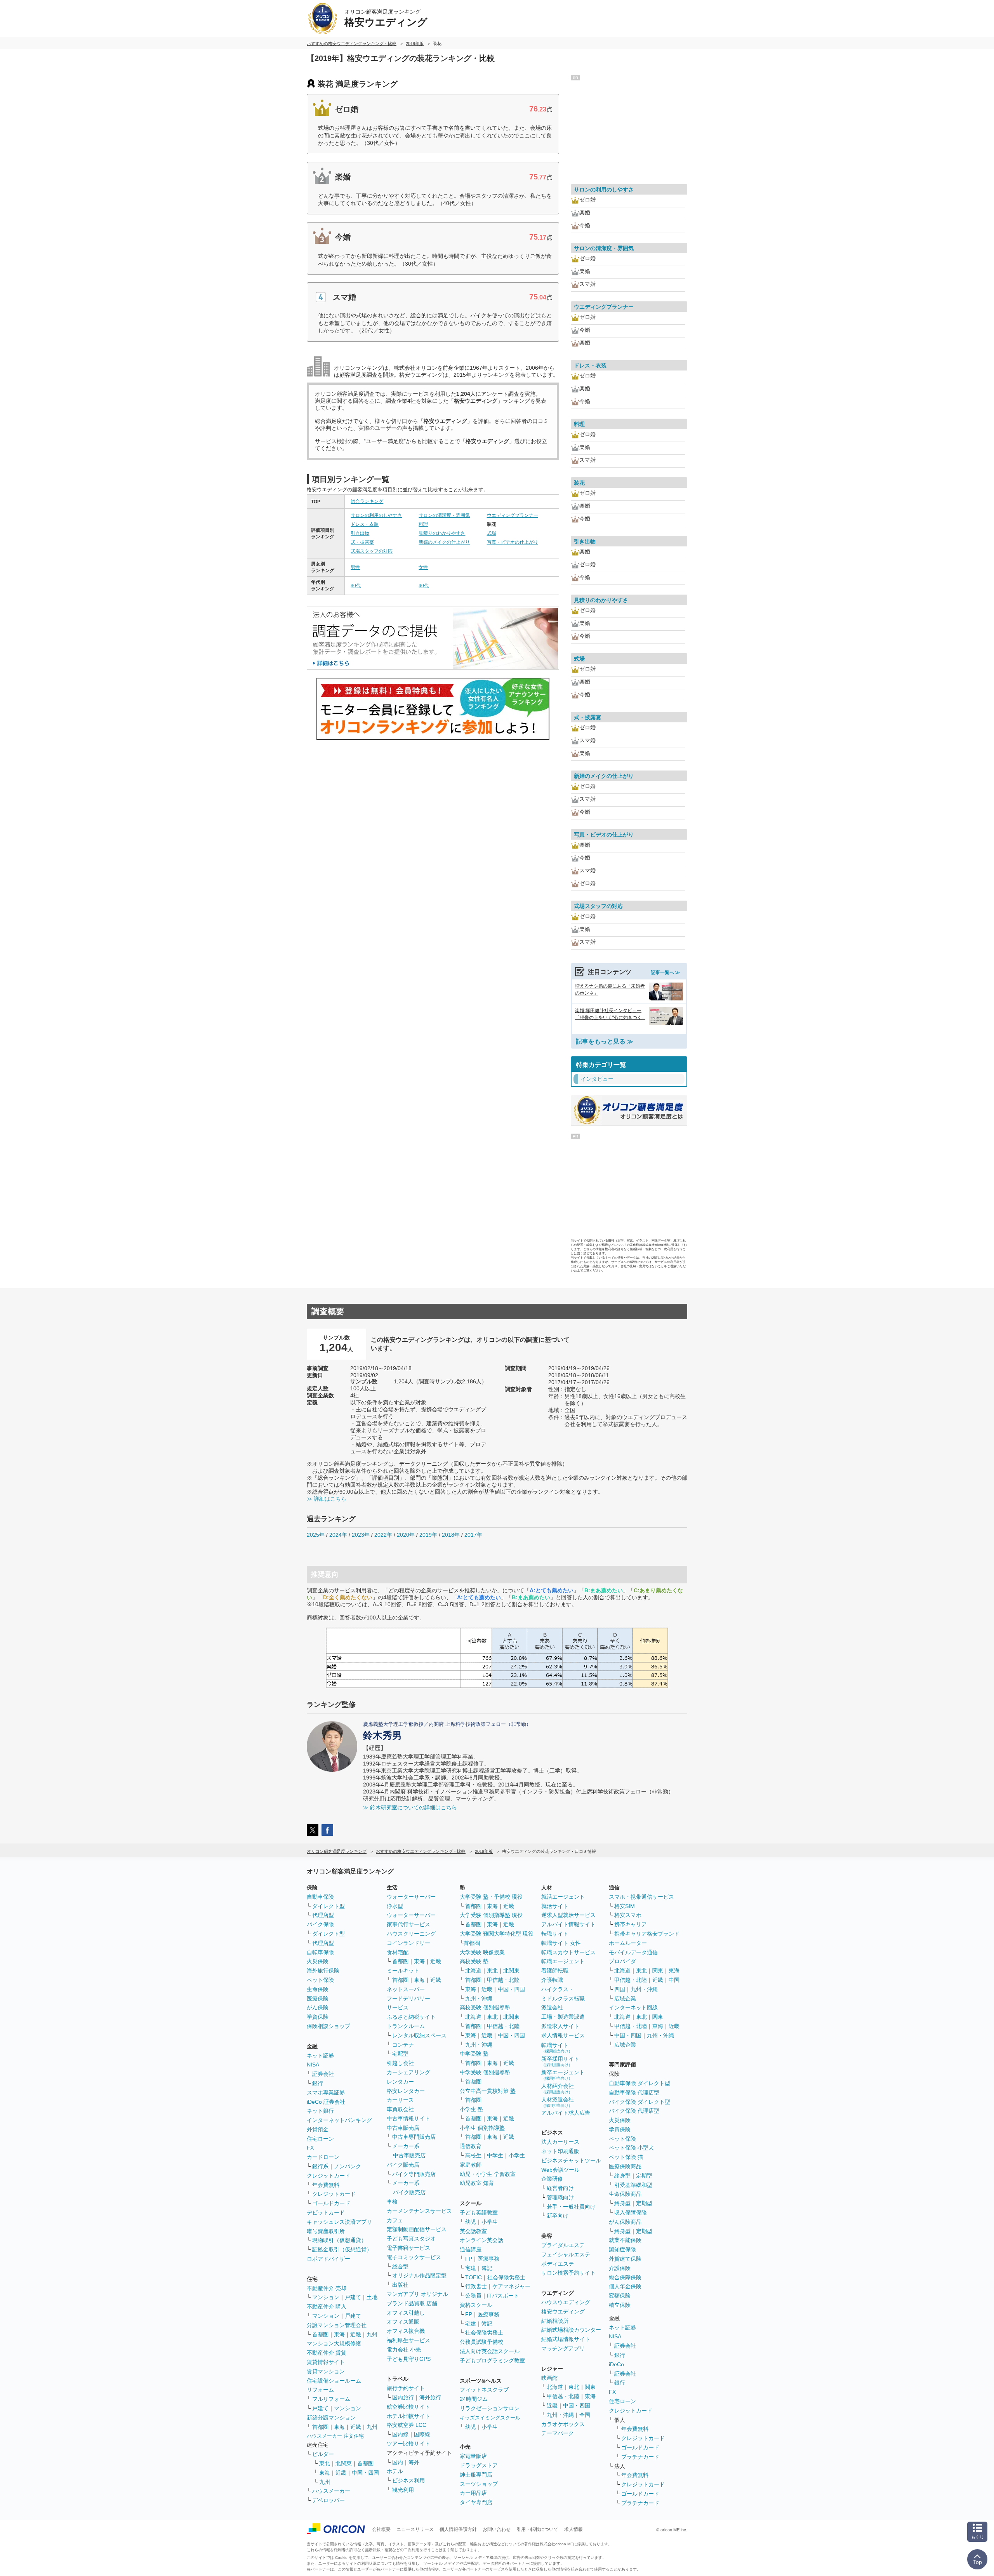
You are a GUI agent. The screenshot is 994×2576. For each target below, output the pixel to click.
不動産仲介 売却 (327, 2288)
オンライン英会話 (481, 2240)
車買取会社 (400, 2109)
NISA (313, 2065)
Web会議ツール (560, 2170)
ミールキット (403, 1971)
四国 (620, 1989)
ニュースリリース (415, 2529)
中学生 (495, 2155)
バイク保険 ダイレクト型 (639, 2102)
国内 (398, 2462)
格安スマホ (628, 1915)
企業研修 (552, 2179)
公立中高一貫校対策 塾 (488, 2091)
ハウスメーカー (331, 2491)
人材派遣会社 (558, 2102)
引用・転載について (537, 2529)
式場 (492, 533)
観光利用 (403, 2490)
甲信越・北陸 (503, 1980)
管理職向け (560, 2197)
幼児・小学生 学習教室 (488, 2174)
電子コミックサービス (414, 2257)
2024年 (338, 1535)
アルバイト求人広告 (566, 2113)
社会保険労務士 (506, 2277)
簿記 (487, 2268)
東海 (339, 2334)
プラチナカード (640, 2457)
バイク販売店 (403, 2165)
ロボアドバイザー (328, 2259)
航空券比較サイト (408, 2407)
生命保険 (318, 1989)
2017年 (473, 1535)
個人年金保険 (625, 2286)
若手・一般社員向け (571, 2207)
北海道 (473, 1971)
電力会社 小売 (404, 2350)
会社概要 (381, 2529)
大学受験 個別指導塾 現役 (491, 1915)
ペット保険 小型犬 (631, 2148)
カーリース (400, 2100)
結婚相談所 (555, 2321)
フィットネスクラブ (484, 2390)
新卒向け (558, 2216)
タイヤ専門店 (476, 2502)
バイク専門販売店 (414, 2174)
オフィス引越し (406, 2313)
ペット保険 (320, 1980)
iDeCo (616, 2364)
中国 (674, 1980)
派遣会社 (552, 2007)
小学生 (517, 2155)
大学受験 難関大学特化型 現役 (497, 1934)
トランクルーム (406, 2026)
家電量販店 (473, 2456)
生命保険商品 (625, 2194)
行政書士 (476, 2286)
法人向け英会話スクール (490, 2351)
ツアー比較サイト (408, 2444)
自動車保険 (320, 1897)
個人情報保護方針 (458, 2529)
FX (310, 2148)
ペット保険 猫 (626, 2157)
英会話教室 (473, 2231)
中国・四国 (365, 2473)
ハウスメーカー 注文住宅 (335, 2436)
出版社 (400, 2285)
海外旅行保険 (323, 1971)
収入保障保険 (631, 2212)
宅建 (471, 2268)
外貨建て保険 (625, 2259)
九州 (372, 2334)
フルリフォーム (331, 2399)
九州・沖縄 (479, 1999)
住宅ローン (320, 2139)
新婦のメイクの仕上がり (444, 542)
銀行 (318, 2083)
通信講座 (471, 2249)
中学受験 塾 (474, 2054)
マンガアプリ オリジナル (417, 2294)
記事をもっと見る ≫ (605, 1041)
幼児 (471, 2222)
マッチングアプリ (563, 2348)
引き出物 (360, 533)
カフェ (395, 2220)
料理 (423, 524)
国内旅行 (403, 2397)
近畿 (356, 2334)
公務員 (473, 2296)
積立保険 (620, 2305)
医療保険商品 (625, 2166)
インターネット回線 (633, 2007)
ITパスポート (503, 2296)
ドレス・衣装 (365, 524)
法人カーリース (560, 2142)
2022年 (383, 1535)
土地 (372, 2297)
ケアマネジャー (511, 2286)
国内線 (400, 2434)
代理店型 (323, 1915)
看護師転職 (555, 1971)
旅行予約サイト (406, 2388)
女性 (423, 567)
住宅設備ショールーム (334, 2381)
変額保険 (620, 2296)
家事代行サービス (408, 1924)
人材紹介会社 (558, 2088)
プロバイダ (622, 1961)
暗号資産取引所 (326, 2231)
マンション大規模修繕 (334, 2343)
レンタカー (400, 2082)
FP (469, 2259)
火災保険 (318, 1961)
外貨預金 (318, 2129)
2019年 (428, 1535)
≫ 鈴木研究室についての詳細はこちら (410, 1807)
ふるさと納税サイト (411, 2017)
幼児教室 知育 (477, 2183)
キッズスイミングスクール (490, 2418)
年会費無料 (326, 2185)
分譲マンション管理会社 (337, 2325)
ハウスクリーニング (411, 1934)
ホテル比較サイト (408, 2416)
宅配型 (400, 2054)
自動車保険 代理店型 (634, 2092)
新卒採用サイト (560, 2061)
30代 (356, 586)
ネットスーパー (406, 1989)
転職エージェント (563, 1961)
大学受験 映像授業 (482, 1952)
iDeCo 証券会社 (326, 2102)
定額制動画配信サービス (417, 2229)
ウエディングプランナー (513, 515)
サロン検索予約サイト (568, 2273)
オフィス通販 (403, 2322)
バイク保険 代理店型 (634, 2111)
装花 (579, 483)
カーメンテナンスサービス (419, 2211)
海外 (414, 2462)
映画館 (549, 2378)
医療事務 (488, 2259)
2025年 (316, 1535)
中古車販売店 (403, 2128)
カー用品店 (473, 2493)
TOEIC (474, 2277)
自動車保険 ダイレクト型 (639, 2083)
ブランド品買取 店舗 (412, 2303)
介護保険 (620, 2268)
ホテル (395, 2471)
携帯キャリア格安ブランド (647, 1934)
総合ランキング (367, 501)
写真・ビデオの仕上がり (513, 542)
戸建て (353, 2297)
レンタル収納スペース (419, 2035)
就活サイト (555, 1906)
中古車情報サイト (408, 2119)
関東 (590, 2387)
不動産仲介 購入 (327, 2306)
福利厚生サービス (408, 2340)
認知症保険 (622, 2249)
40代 (424, 586)
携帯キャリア (631, 1924)
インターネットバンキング (339, 2120)
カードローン (323, 2157)
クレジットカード (328, 2176)
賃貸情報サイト (326, 2362)
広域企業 (625, 1999)
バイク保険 (320, 1924)
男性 (355, 567)
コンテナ (403, 2045)
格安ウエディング (563, 2312)
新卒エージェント (563, 2075)
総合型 (400, 2266)
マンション (326, 2297)
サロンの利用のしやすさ (376, 515)
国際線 (422, 2434)
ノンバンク (348, 2166)
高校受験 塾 (474, 1961)
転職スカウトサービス (568, 1952)
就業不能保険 (625, 2240)
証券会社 (323, 2074)
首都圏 (320, 2334)
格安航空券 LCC (407, 2425)
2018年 (451, 1535)
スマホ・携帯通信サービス (641, 1897)
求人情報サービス (563, 2035)
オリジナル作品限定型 (419, 2275)
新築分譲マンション (331, 2418)
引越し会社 (400, 2063)
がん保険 (318, 2007)
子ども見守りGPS (409, 2359)
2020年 (406, 1535)
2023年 (361, 1535)
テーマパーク (558, 2433)
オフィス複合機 (406, 2331)
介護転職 (552, 1980)
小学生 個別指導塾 (482, 2128)
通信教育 (471, 2146)
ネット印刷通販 (560, 2151)
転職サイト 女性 (561, 1943)
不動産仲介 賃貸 (327, 2353)
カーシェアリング (408, 2072)
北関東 (344, 2463)
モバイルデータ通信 (633, 1952)
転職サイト (555, 1934)
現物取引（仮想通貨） (339, 2240)
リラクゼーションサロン (490, 2408)
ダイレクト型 (328, 1906)
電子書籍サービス (408, 2248)
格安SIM (625, 1906)
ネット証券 (320, 2056)
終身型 (622, 2176)
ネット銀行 (320, 2111)
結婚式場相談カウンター (571, 2330)
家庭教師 (471, 2165)
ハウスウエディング (566, 2302)
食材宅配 (398, 1952)
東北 (325, 2463)
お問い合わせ (497, 2529)
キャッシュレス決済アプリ (339, 2222)
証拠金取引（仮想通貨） (342, 2249)
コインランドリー (408, 1943)
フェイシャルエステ (566, 2254)
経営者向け (560, 2188)
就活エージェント (563, 1897)
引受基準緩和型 (633, 2185)
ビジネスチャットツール (571, 2160)
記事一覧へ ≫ (665, 972)
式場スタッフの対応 (372, 551)
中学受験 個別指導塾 (485, 2072)
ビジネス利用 (408, 2480)
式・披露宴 (362, 542)
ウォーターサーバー (411, 1897)
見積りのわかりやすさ (442, 533)
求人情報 (573, 2529)
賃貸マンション (326, 2371)
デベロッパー (328, 2500)
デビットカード (326, 2212)
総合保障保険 (625, 2277)
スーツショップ (479, 2484)
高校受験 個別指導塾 (485, 2007)
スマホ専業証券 (326, 2092)
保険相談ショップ (328, 2026)
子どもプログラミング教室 (492, 2360)
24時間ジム (474, 2399)
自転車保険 (320, 1952)
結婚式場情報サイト (566, 2339)
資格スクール (476, 2305)
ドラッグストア (479, 2465)
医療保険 (318, 1999)
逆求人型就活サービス (568, 1915)
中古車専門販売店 (414, 2137)
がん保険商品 (625, 2222)
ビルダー (323, 2454)
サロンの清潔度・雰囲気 (444, 515)
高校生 (473, 2155)
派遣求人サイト (560, 2026)
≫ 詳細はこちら (327, 1499)
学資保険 (318, 2017)
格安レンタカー (406, 2091)
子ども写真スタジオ (411, 2239)
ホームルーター (628, 1943)
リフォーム (320, 2390)
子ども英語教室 (479, 2212)
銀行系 (320, 2166)
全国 (585, 2415)
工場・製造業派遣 (563, 2017)
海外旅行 (430, 2397)
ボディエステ (558, 2264)
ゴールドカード (331, 2203)
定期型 (644, 2176)
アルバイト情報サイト (568, 1924)
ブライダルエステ (563, 2245)
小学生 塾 (471, 2109)
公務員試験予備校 (481, 2342)
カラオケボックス (563, 2424)
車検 (392, 2202)
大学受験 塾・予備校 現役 (491, 1897)
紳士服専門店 (476, 2475)
